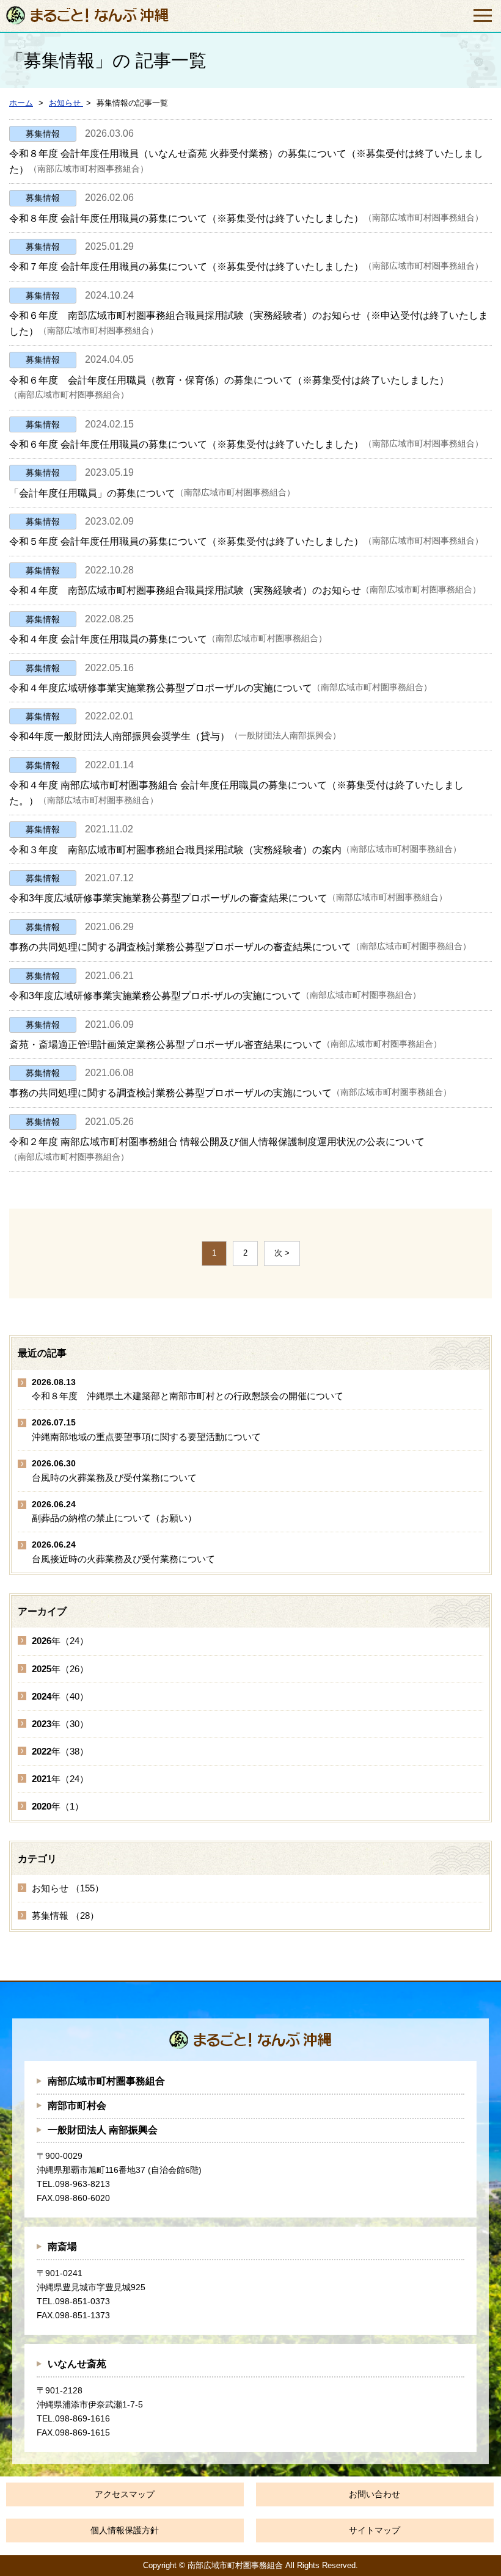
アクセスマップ (125, 2494)
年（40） (60, 1696)
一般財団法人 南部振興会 (103, 2130)
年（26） (60, 1669)
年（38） (60, 1751)
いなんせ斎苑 (77, 2364)
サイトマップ (375, 2530)
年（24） (60, 1641)
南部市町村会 (77, 2105)
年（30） (60, 1724)
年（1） (58, 1806)
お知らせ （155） (68, 1888)
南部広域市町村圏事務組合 (106, 2081)
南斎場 (62, 2247)
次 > (282, 1253)
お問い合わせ (375, 2494)
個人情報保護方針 (125, 2530)
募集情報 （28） (65, 1916)
